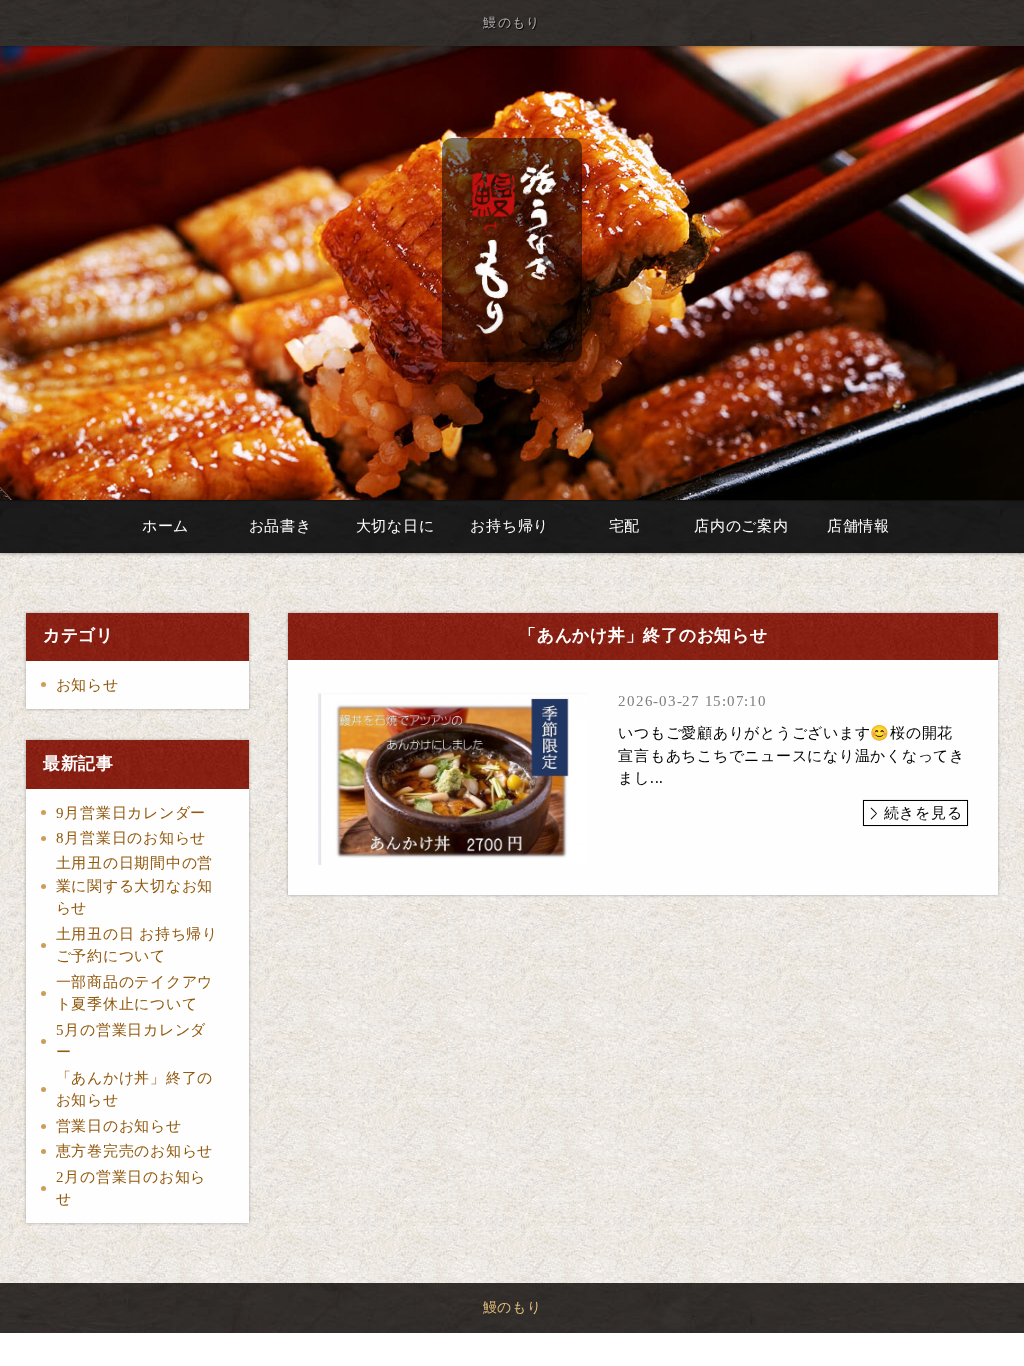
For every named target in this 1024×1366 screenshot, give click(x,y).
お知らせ (87, 685)
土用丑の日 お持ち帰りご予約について (137, 945)
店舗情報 (858, 526)
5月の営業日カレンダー (131, 1041)
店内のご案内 (741, 526)
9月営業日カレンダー (131, 813)
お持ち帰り (509, 526)
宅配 (625, 526)
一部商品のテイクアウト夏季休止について (135, 993)
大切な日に (395, 526)
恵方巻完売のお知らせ (135, 1151)
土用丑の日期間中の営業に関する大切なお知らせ (135, 885)
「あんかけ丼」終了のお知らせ (135, 1089)
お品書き (280, 526)
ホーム (165, 526)
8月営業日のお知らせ (131, 838)
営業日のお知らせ (119, 1126)
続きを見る (923, 813)
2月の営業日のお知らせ (131, 1188)
